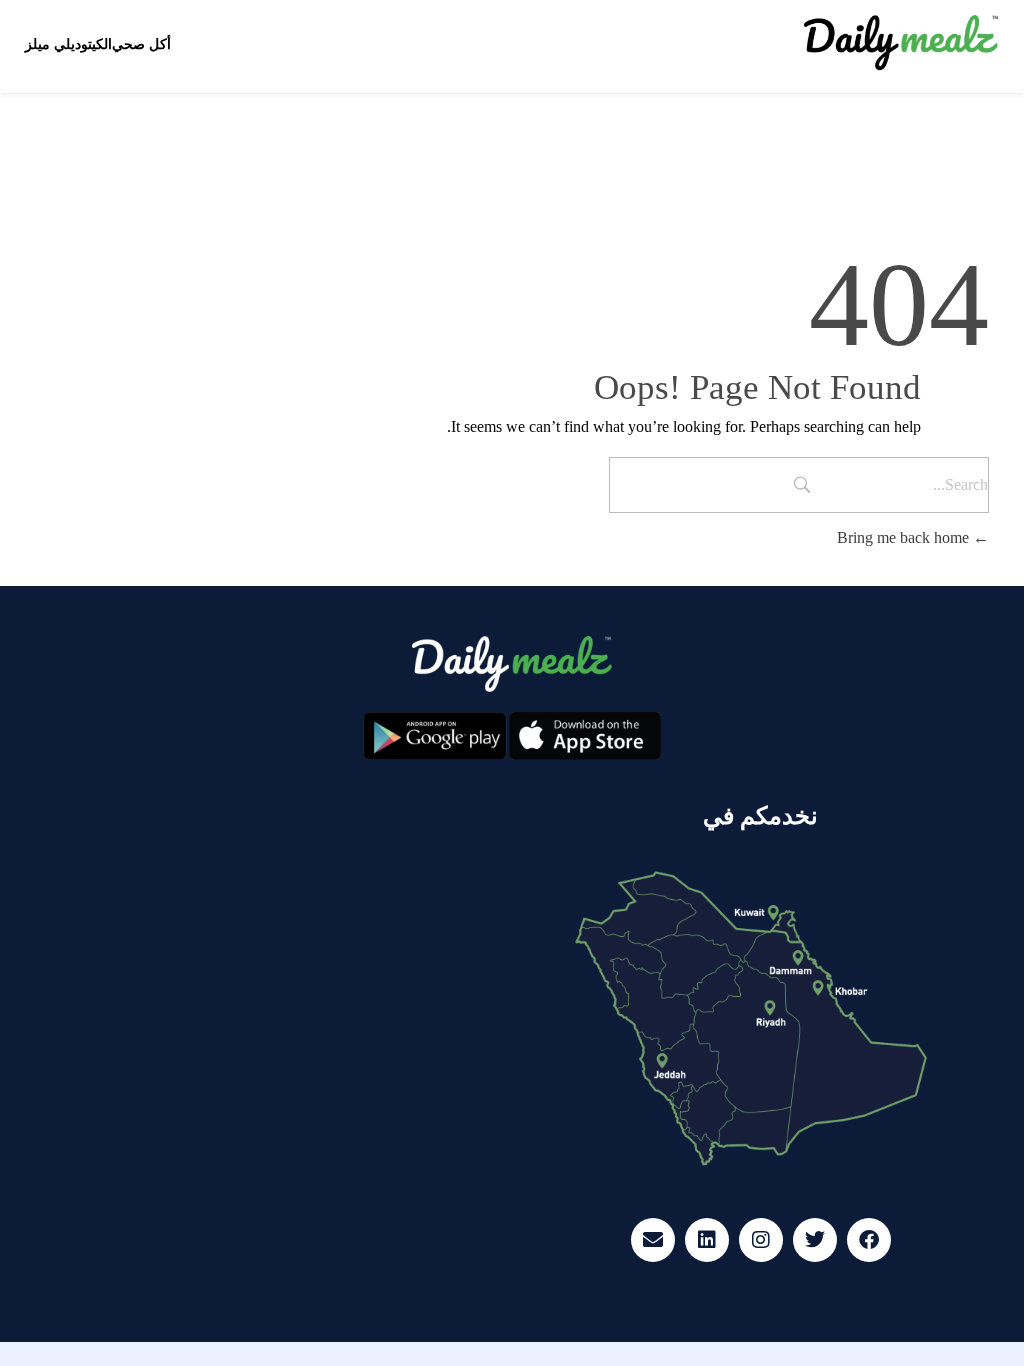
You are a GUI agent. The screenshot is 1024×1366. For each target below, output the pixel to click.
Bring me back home (905, 537)
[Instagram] (761, 1240)
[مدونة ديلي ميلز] (901, 43)
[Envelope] (653, 1240)
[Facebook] (869, 1240)
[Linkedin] (707, 1240)
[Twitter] (815, 1240)
